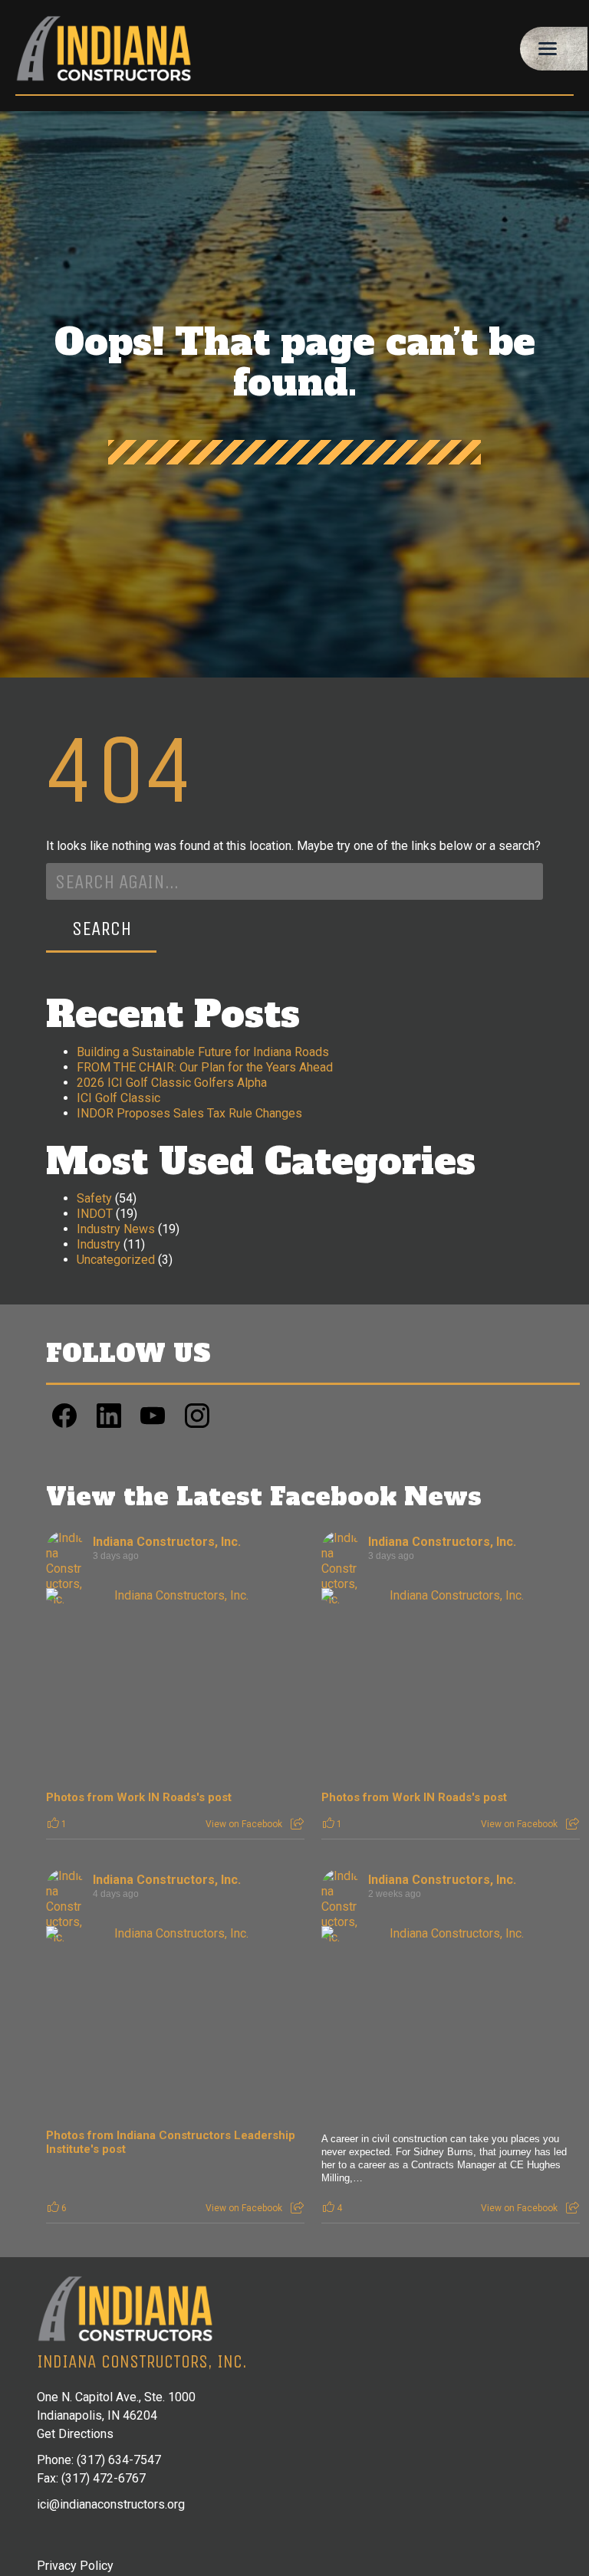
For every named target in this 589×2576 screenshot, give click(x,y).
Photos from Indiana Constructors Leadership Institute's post (171, 2142)
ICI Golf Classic (118, 1098)
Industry (99, 1244)
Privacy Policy (75, 2566)
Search (102, 929)
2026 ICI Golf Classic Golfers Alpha (172, 1083)
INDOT (95, 1214)
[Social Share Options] (297, 1824)
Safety (94, 1198)
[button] (554, 49)
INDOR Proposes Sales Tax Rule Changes (189, 1113)
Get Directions (75, 2434)
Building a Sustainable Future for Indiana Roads (203, 1052)
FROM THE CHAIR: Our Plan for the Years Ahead (205, 1067)
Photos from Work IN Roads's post (139, 1797)
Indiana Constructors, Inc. (167, 1542)
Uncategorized (116, 1260)
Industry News (116, 1229)
